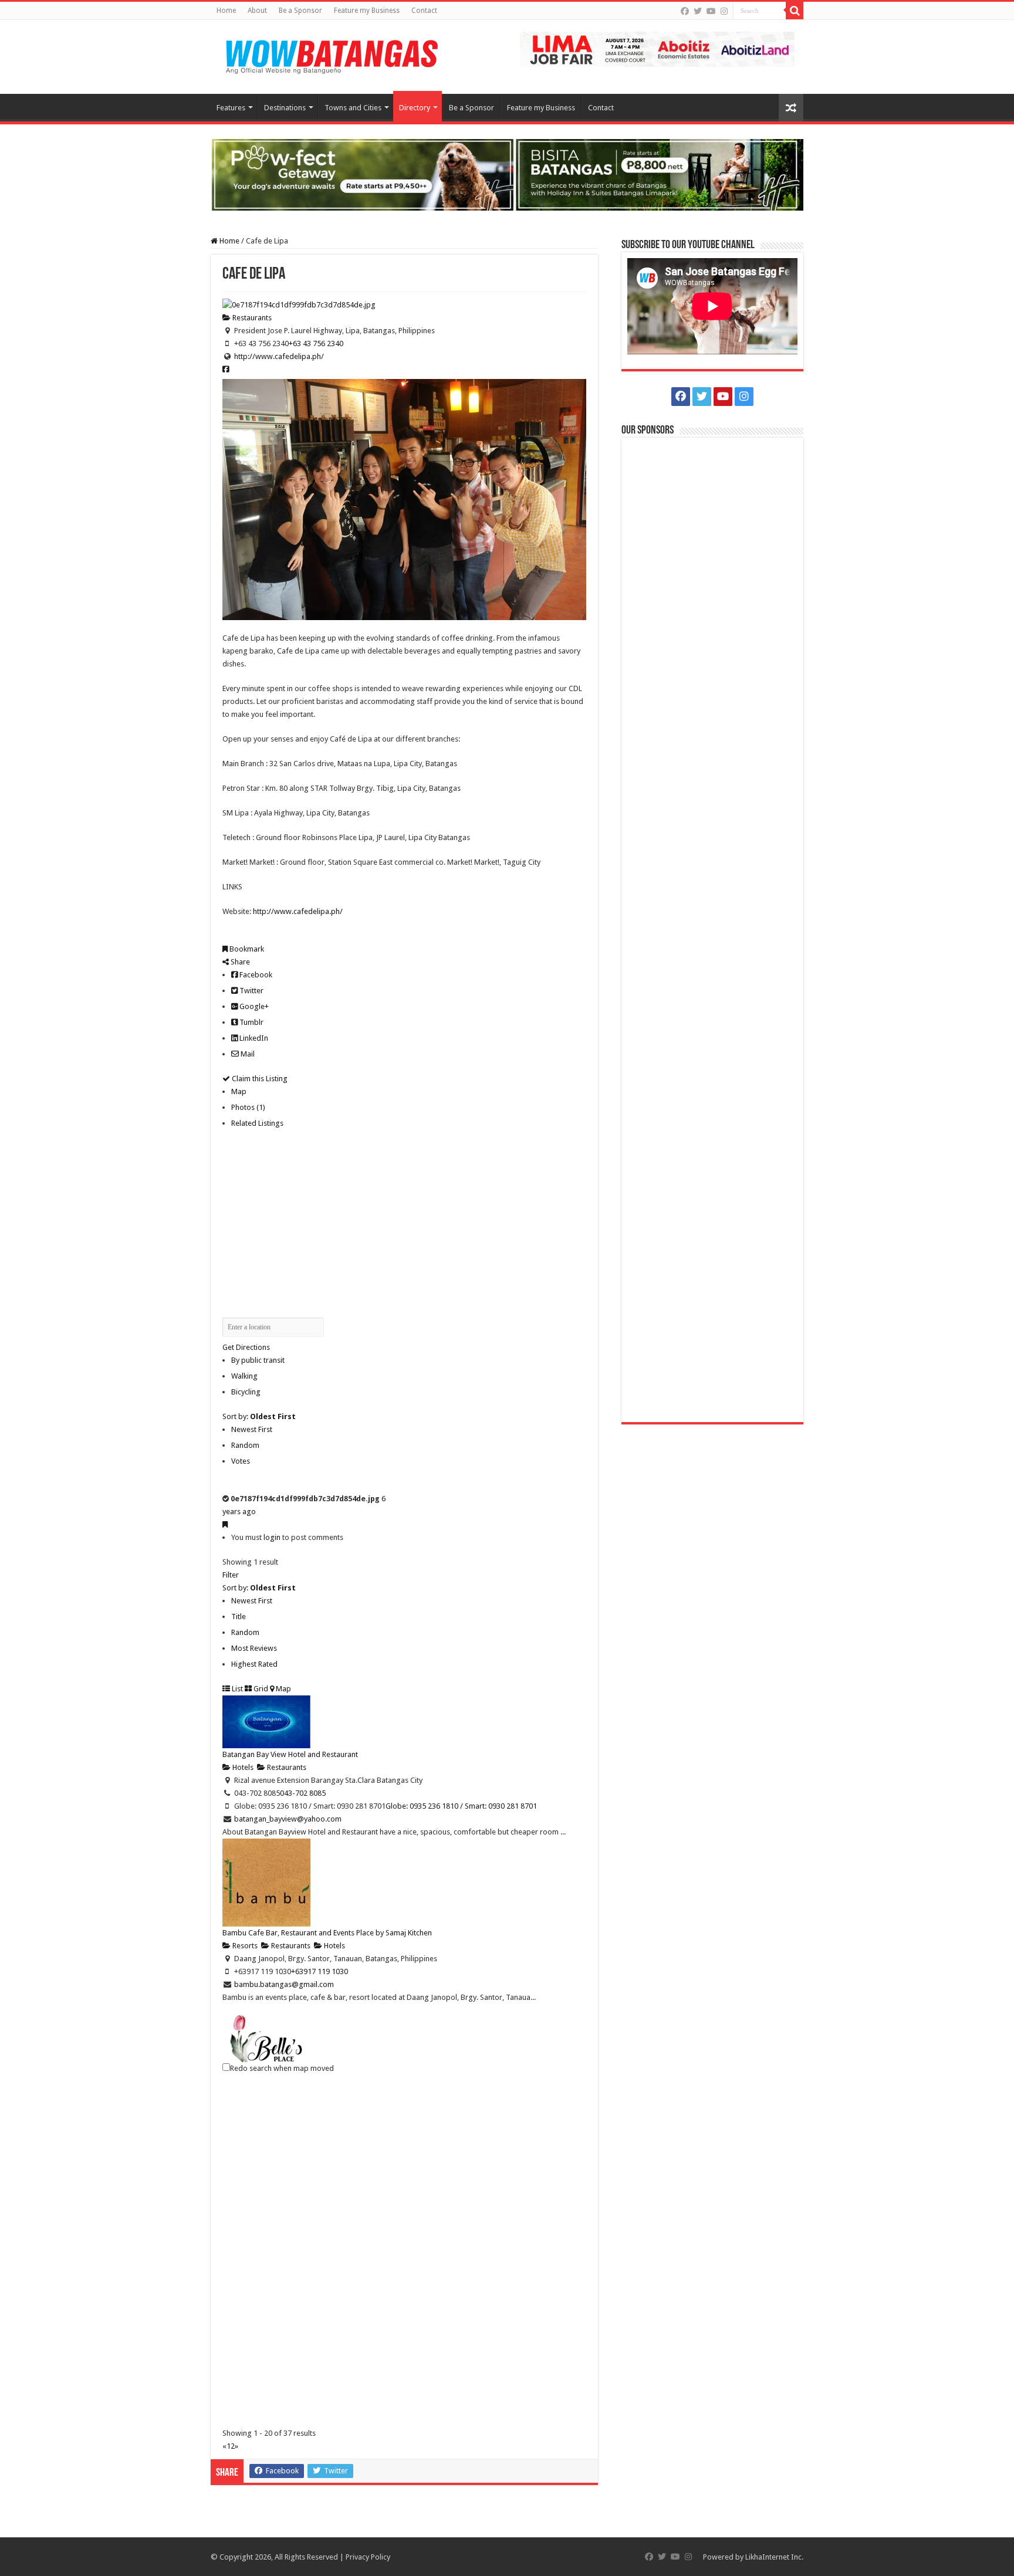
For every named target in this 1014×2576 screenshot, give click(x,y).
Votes (241, 1461)
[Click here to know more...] (507, 174)
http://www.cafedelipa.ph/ (279, 356)
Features (231, 108)
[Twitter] (698, 11)
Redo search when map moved (282, 2068)
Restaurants (251, 318)
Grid (260, 1689)
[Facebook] (685, 11)
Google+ (253, 1006)
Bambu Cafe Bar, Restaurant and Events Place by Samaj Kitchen (327, 1933)
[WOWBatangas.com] (331, 55)
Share (239, 962)
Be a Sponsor (300, 11)
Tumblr (251, 1022)
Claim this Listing (259, 1079)
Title (239, 1617)
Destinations (285, 108)
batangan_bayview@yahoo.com (288, 1819)
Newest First (252, 1429)
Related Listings (257, 1123)
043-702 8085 (303, 1793)
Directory (415, 108)
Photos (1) (248, 1107)
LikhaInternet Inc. (774, 2557)
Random (245, 1445)
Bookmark (246, 949)
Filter (231, 1575)
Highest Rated (254, 1664)
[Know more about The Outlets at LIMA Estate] (657, 48)
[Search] (795, 11)
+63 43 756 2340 (316, 343)
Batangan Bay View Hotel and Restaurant (290, 1754)
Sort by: (259, 1416)
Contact (424, 11)
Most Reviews (254, 1648)
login (272, 1537)
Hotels (242, 1767)
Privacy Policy (368, 2557)
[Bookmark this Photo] (225, 1524)
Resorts (244, 1946)
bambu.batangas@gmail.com (284, 1984)
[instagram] (724, 11)
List (236, 1689)
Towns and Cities (353, 108)
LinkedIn (253, 1038)
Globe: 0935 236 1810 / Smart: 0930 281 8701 (461, 1806)
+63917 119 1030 (320, 1971)
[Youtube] (711, 11)
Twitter (251, 991)
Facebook (255, 975)
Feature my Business (367, 11)
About (257, 11)
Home (226, 11)
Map (239, 1091)
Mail (247, 1054)
